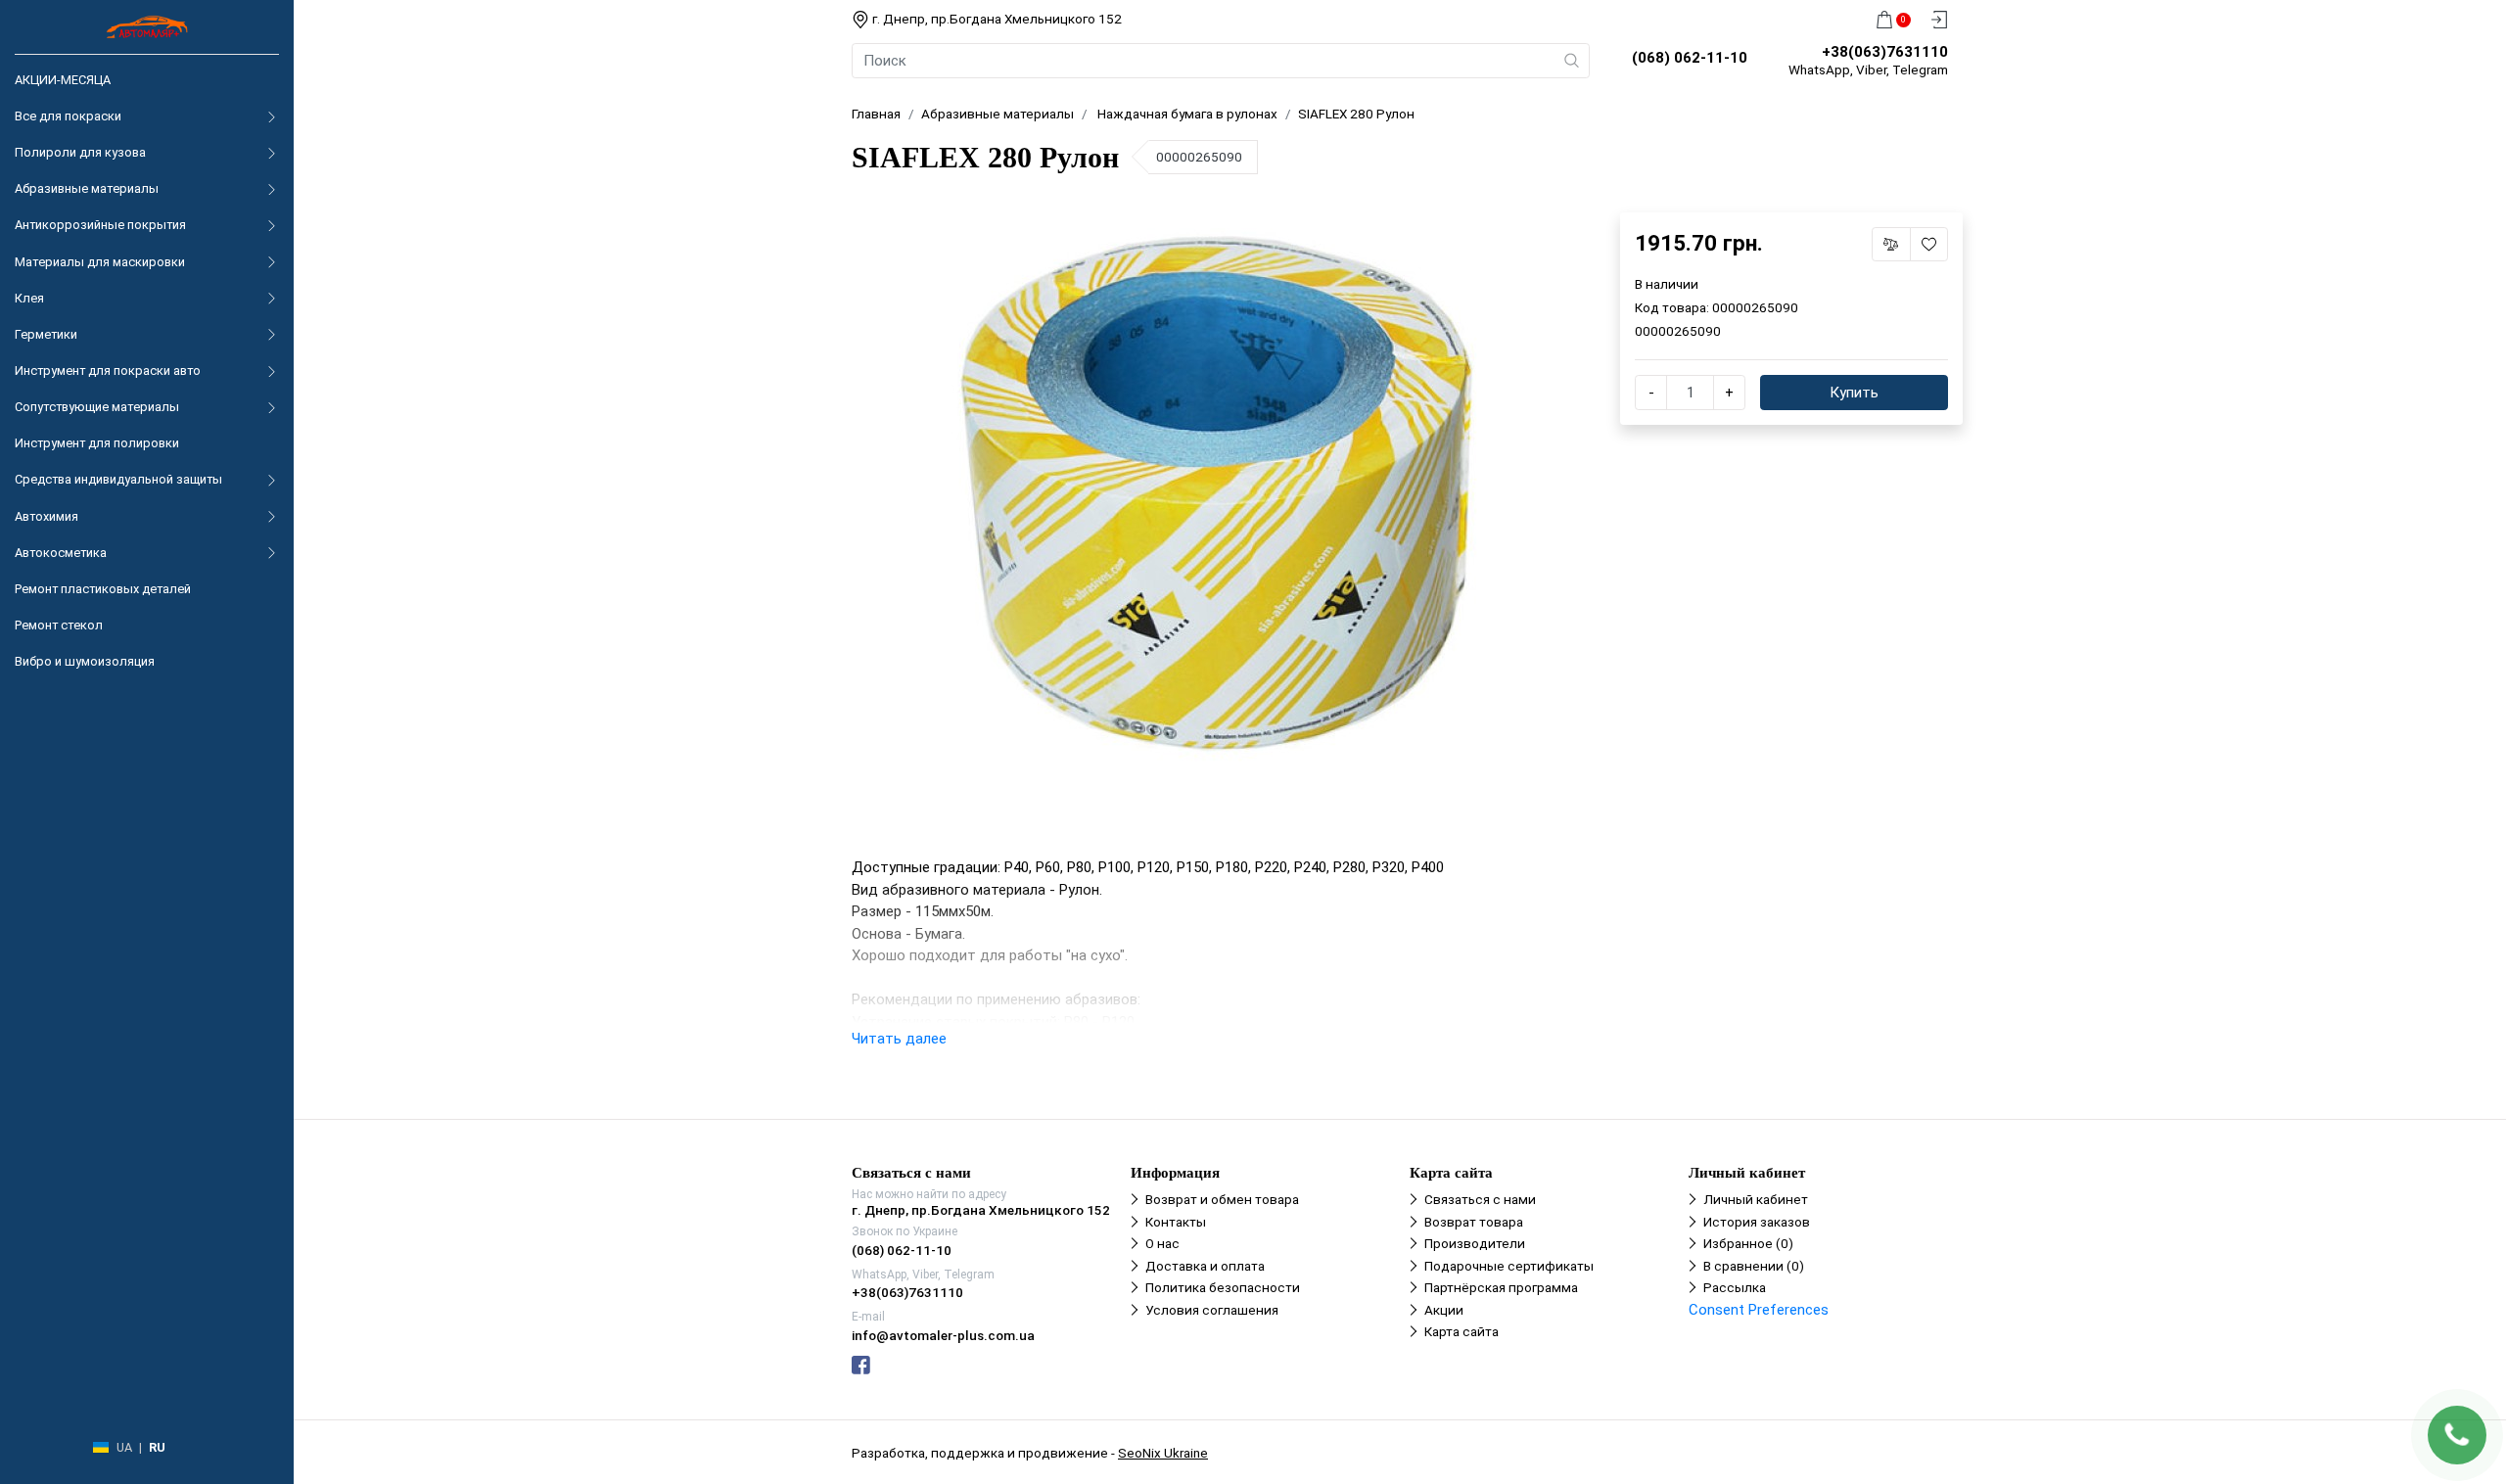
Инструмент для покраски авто (108, 371)
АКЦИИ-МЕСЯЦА (63, 80)
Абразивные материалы (87, 188)
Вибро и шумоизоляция (85, 661)
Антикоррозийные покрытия (100, 225)
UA (124, 1447)
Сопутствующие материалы (97, 407)
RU (157, 1447)
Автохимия (46, 516)
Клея (29, 298)
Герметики (46, 334)
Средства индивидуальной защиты (118, 479)
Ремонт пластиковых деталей (103, 589)
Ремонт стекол (59, 625)
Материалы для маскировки (100, 262)
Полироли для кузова (80, 152)
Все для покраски (68, 116)
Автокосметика (61, 553)
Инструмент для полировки (97, 443)
